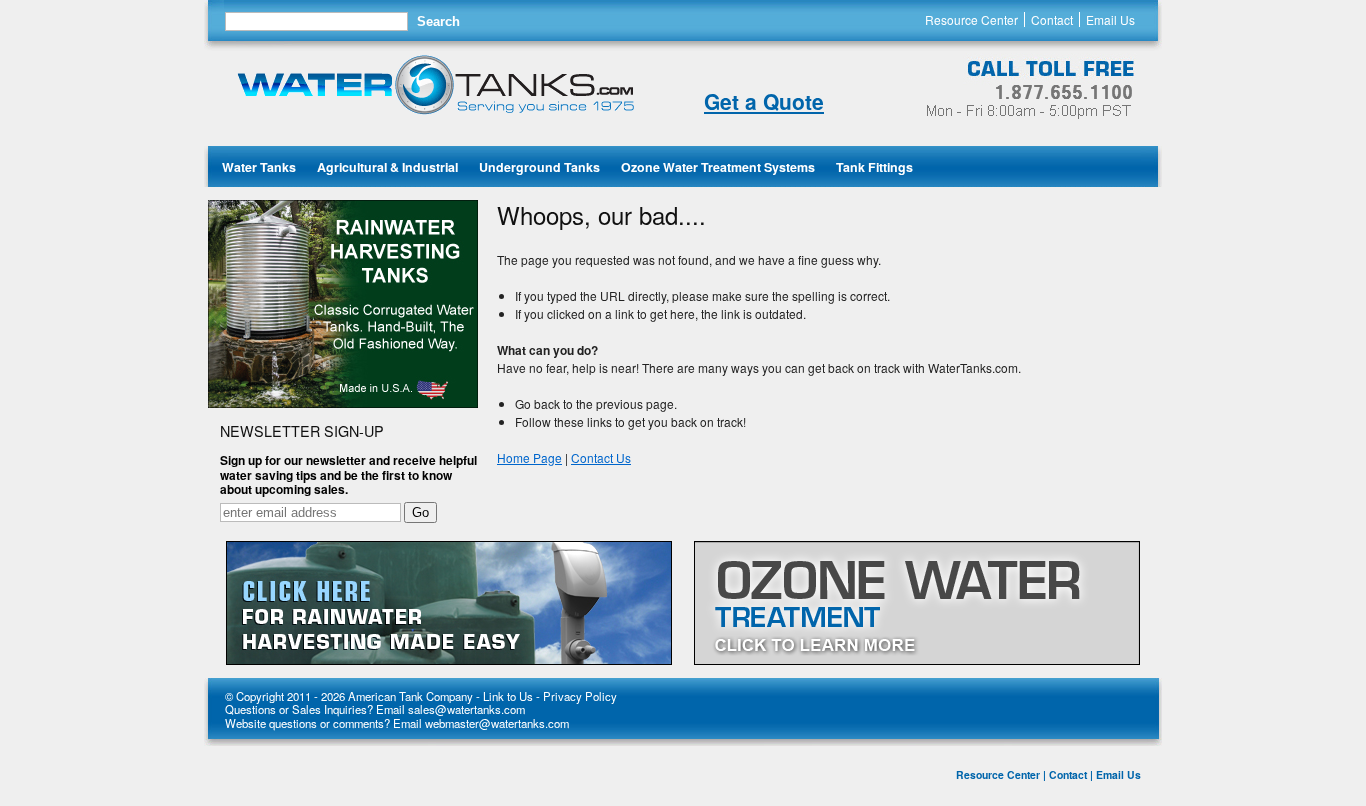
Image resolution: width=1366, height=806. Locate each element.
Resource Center (971, 19)
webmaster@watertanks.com (497, 723)
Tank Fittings (874, 167)
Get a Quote (764, 101)
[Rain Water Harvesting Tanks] (343, 402)
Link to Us (508, 696)
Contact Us (601, 457)
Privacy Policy (580, 696)
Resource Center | (1001, 774)
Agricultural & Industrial (387, 167)
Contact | (1071, 774)
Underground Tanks (539, 167)
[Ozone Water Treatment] (917, 605)
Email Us (1110, 19)
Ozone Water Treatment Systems (718, 167)
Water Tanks (259, 167)
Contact (1052, 19)
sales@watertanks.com (466, 709)
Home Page (529, 457)
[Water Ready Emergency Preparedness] (449, 605)
